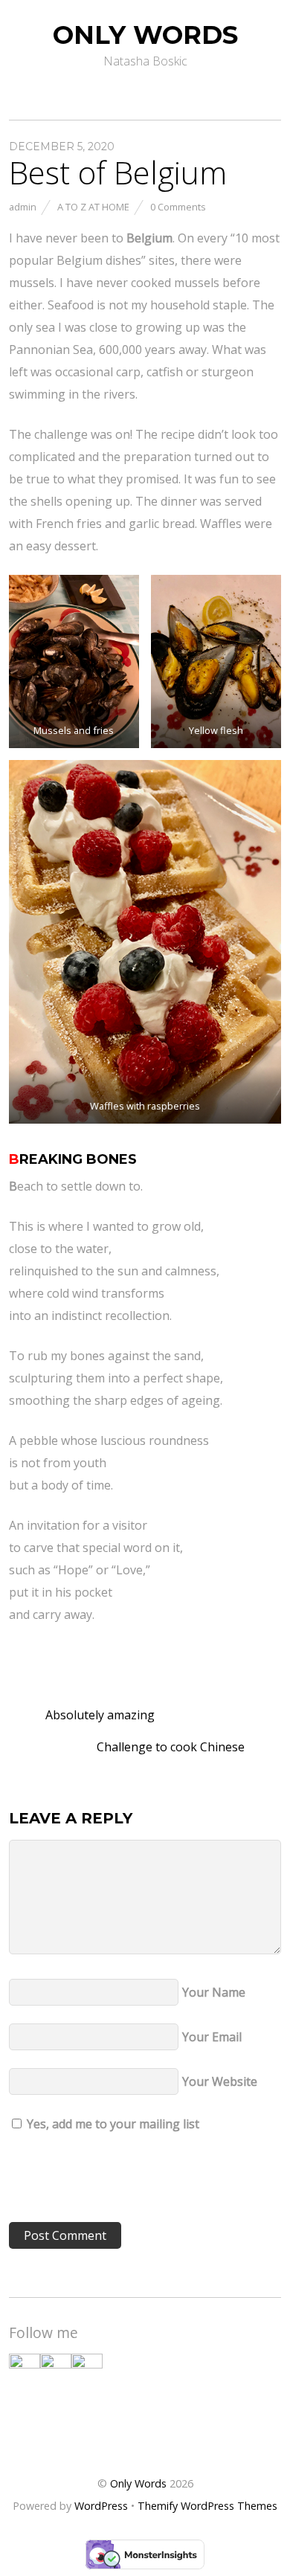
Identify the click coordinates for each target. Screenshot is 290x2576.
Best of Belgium (118, 172)
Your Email (212, 2037)
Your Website (220, 2081)
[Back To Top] (145, 2436)
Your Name (214, 1992)
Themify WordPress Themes (207, 2506)
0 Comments (178, 207)
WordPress (101, 2506)
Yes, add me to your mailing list (112, 2124)
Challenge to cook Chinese (172, 1747)
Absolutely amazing (99, 1715)
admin (23, 207)
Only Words (138, 2483)
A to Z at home (93, 207)
